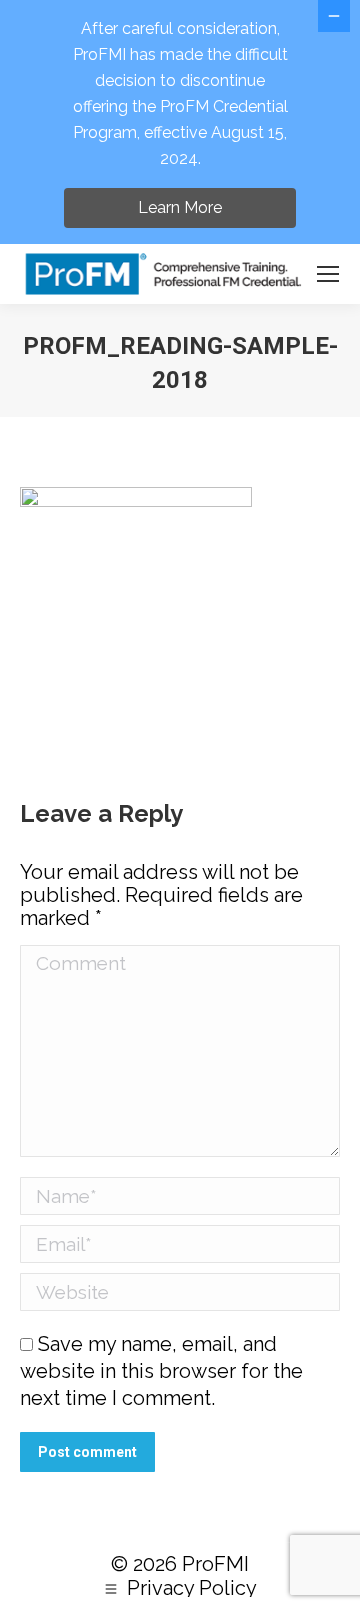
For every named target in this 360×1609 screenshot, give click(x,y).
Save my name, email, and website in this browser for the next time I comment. (161, 1371)
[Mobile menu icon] (328, 274)
